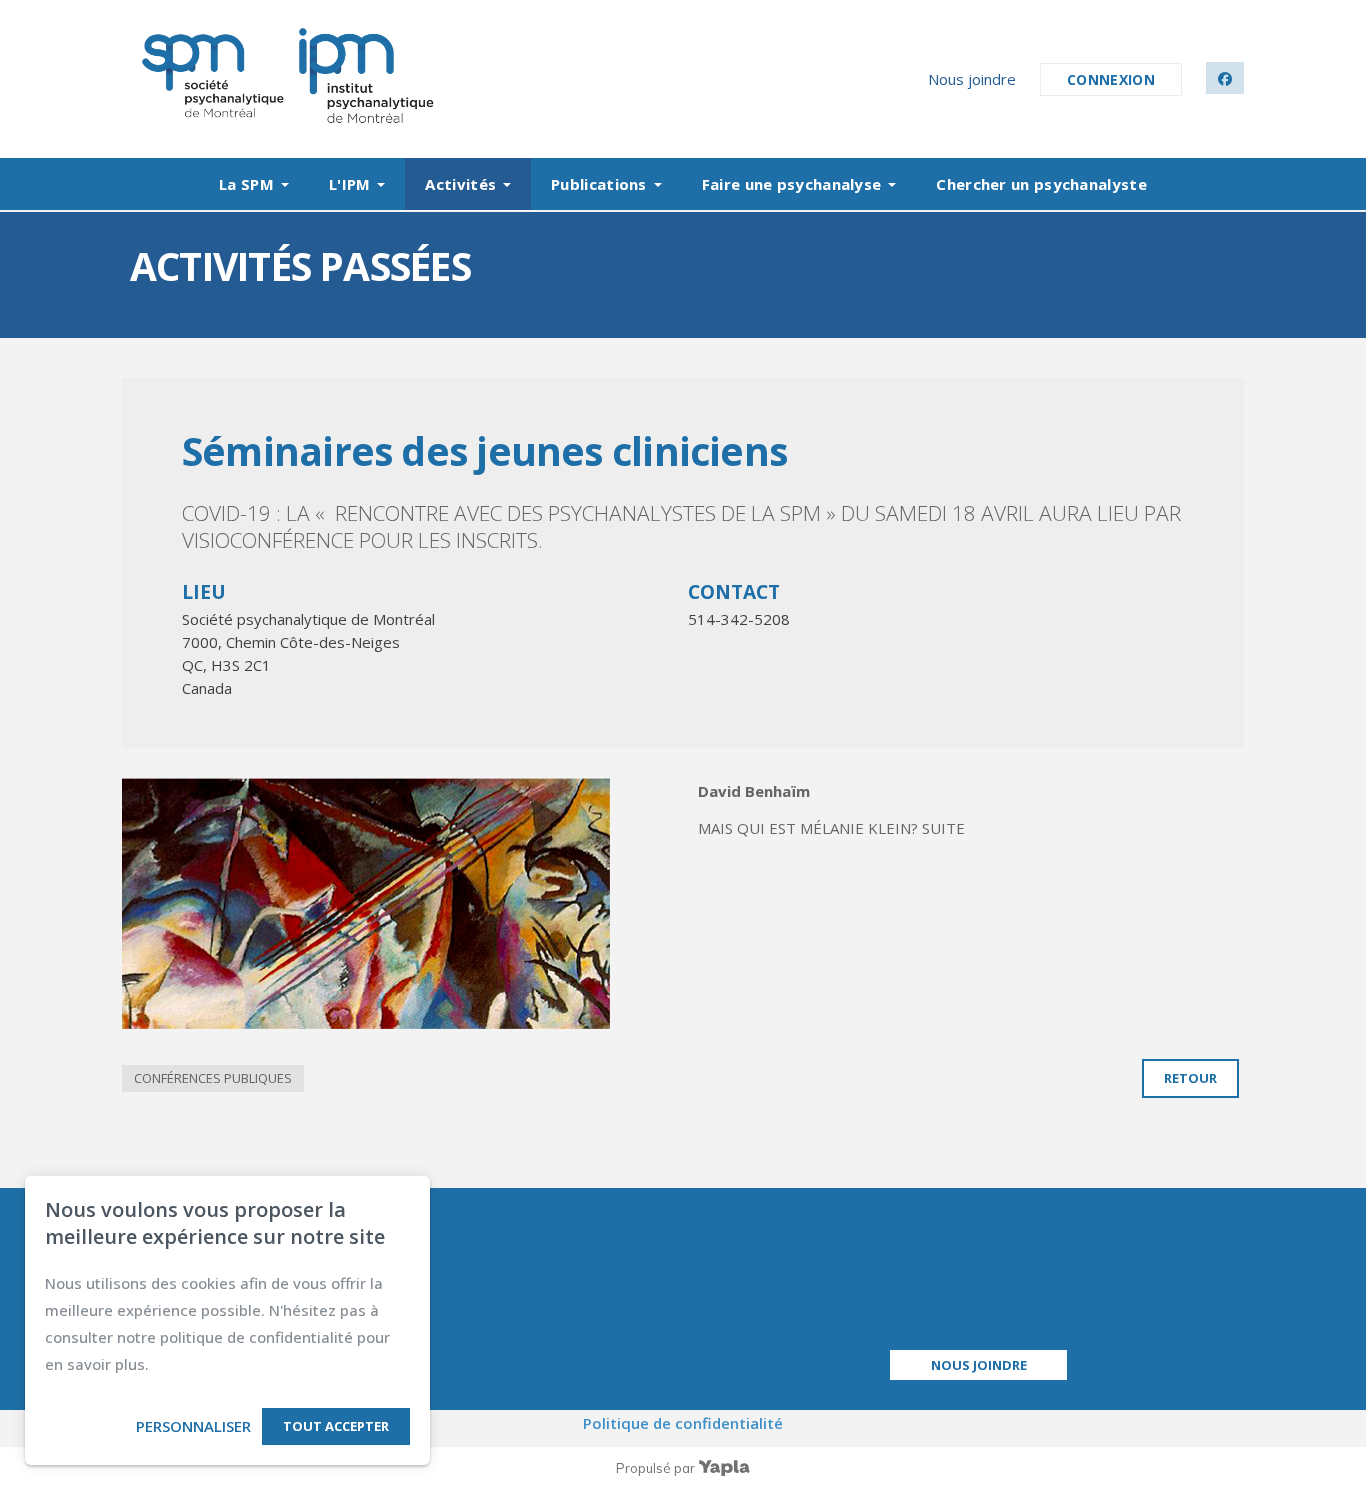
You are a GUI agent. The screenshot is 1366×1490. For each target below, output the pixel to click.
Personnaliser (193, 1426)
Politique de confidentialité (683, 1423)
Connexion (1111, 79)
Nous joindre (972, 79)
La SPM (246, 184)
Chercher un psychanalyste (1041, 184)
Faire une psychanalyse (792, 184)
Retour (1190, 1078)
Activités (460, 184)
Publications (599, 184)
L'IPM (350, 184)
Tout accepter (336, 1426)
